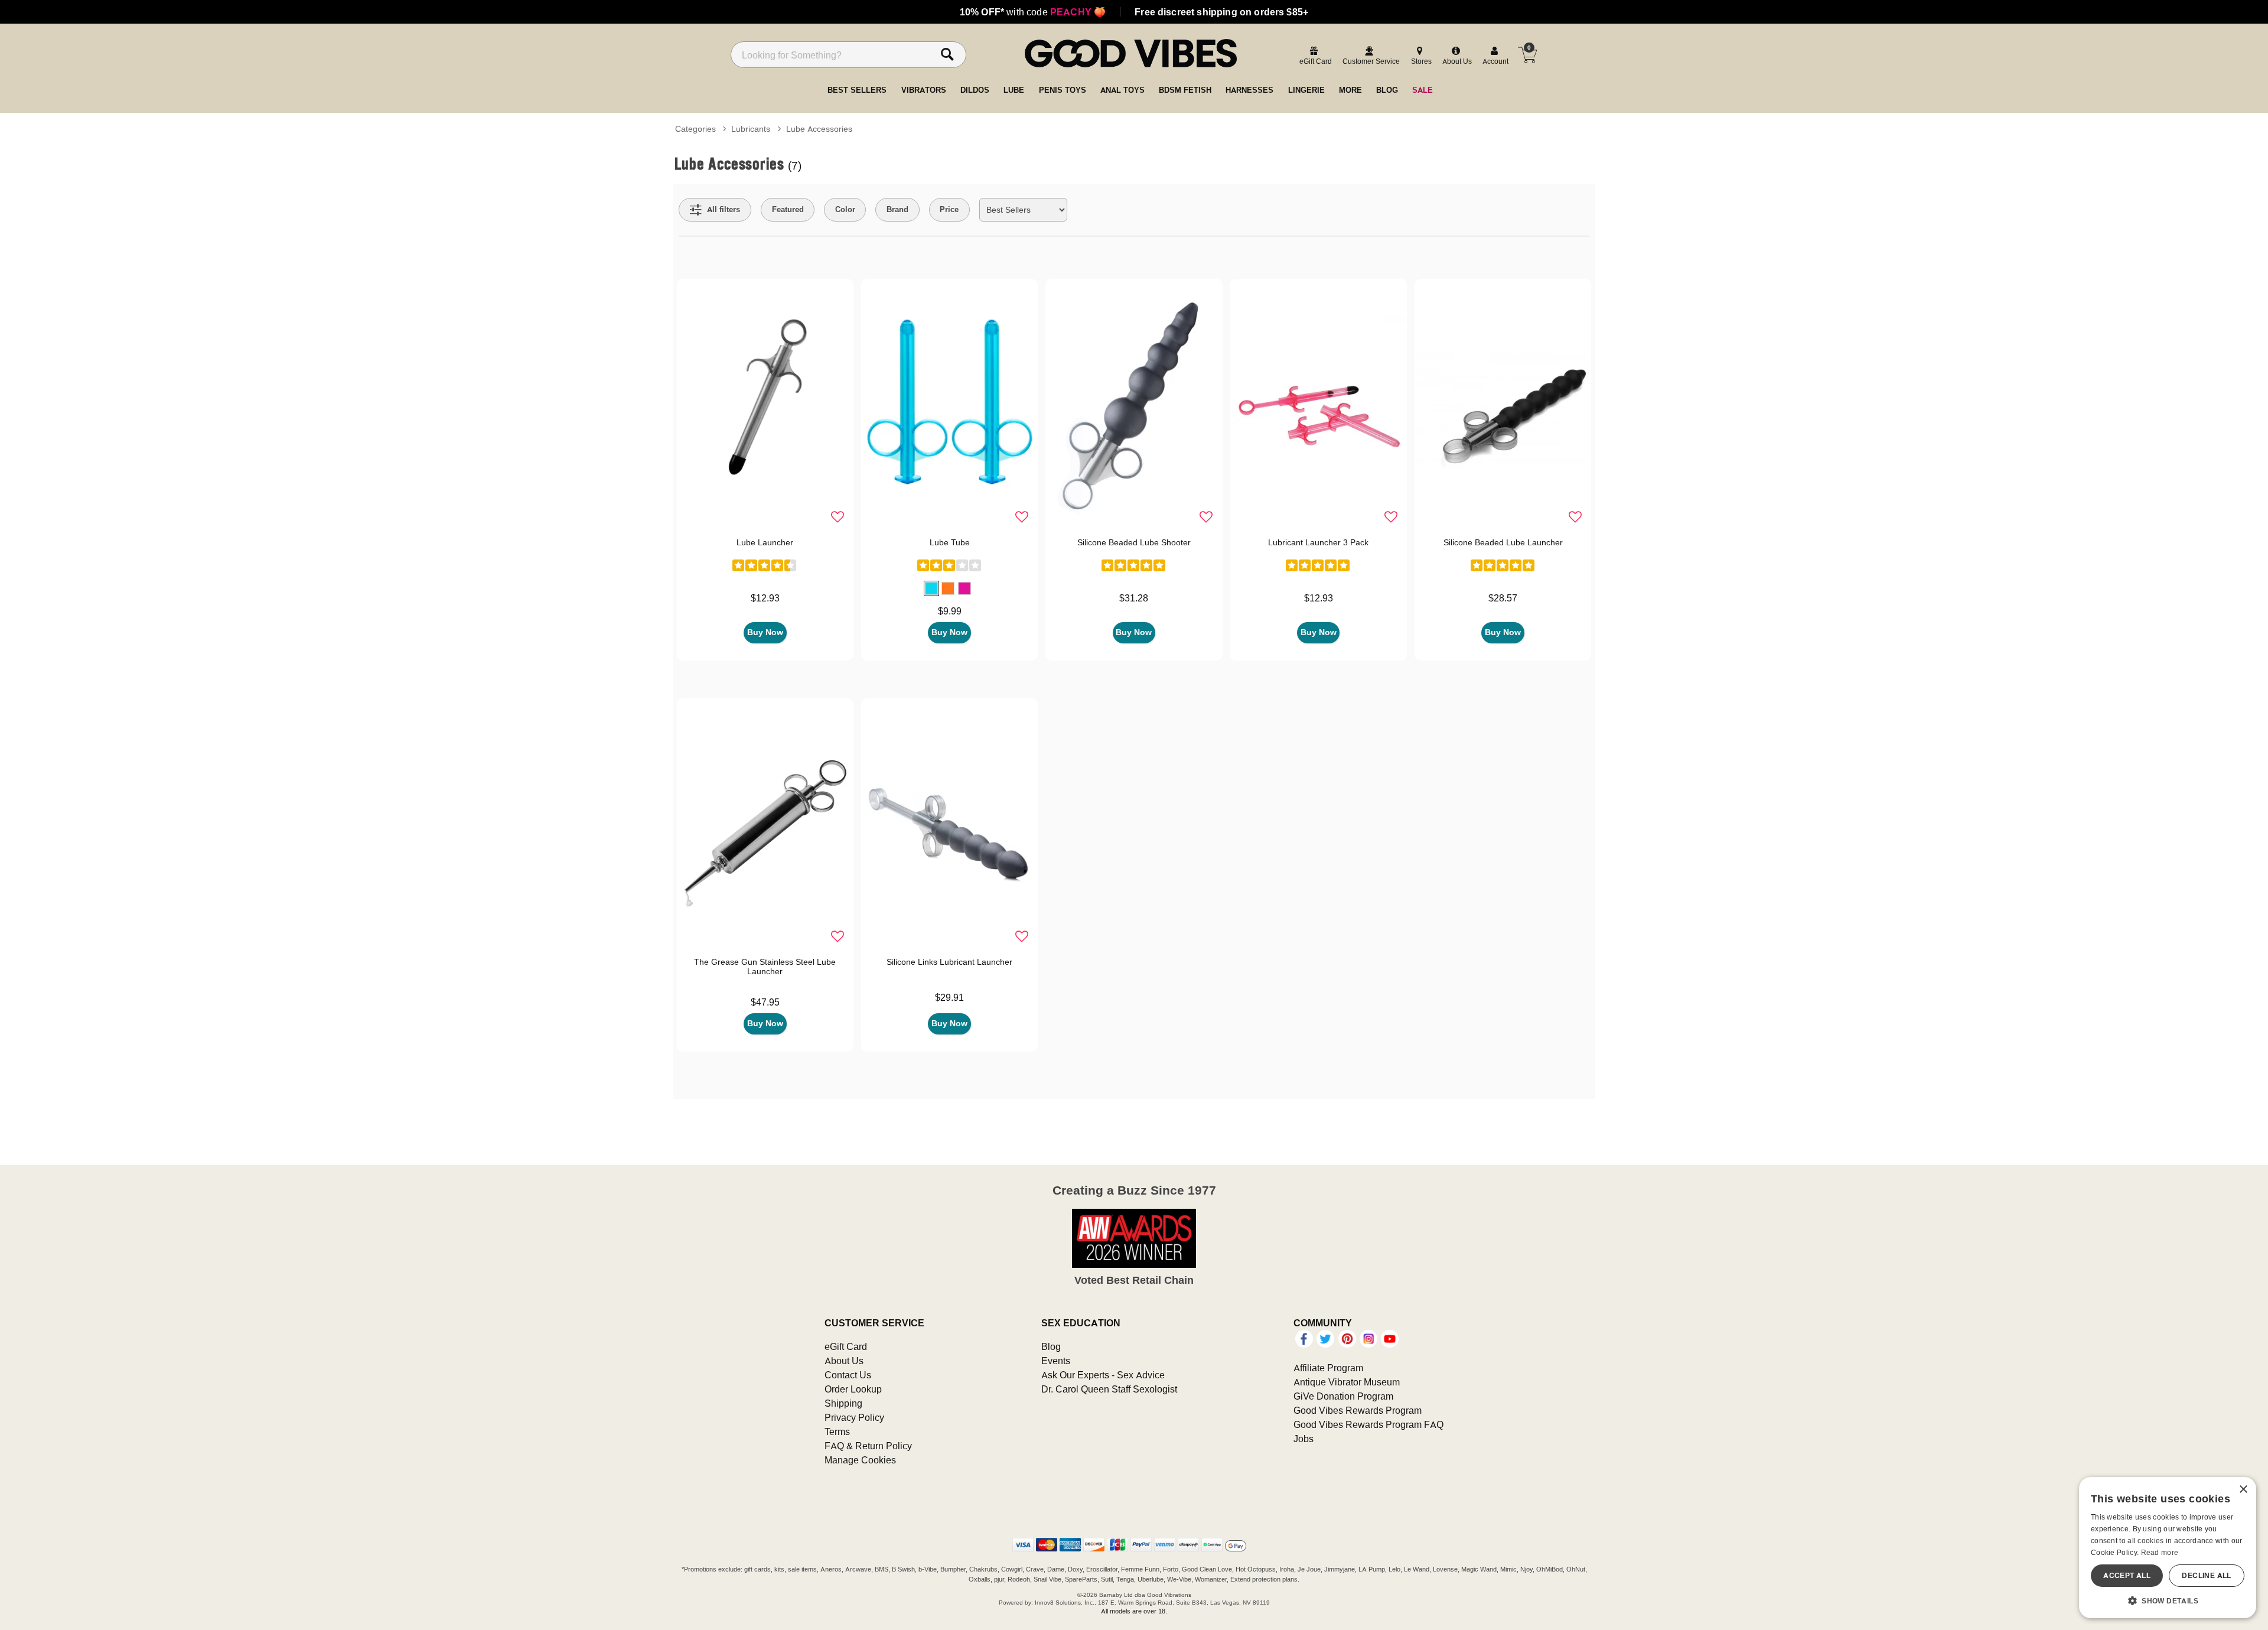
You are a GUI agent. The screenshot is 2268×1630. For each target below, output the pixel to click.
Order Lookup (853, 1389)
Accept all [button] (2127, 1575)
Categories (695, 129)
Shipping (843, 1403)
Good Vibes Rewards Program (1358, 1410)
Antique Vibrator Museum (1347, 1382)
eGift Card (846, 1346)
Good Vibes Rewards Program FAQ (1368, 1424)
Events (1056, 1361)
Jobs (1304, 1439)
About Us (844, 1361)
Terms (837, 1431)
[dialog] (2168, 1548)
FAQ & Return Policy (868, 1446)
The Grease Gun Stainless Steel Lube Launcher (765, 967)
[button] (931, 588)
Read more (2160, 1552)
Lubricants (751, 129)
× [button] (2243, 1490)
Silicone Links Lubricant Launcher (949, 962)
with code (1033, 12)
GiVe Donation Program (1343, 1396)
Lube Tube (950, 542)
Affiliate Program (1328, 1368)
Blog (1051, 1346)
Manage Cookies (860, 1460)
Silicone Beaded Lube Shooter (1134, 542)
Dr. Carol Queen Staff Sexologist (1109, 1389)
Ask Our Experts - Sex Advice (1103, 1375)
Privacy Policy (854, 1417)
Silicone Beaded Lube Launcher (1503, 542)
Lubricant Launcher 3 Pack (1318, 542)
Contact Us (848, 1375)
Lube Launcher (765, 542)
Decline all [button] (2206, 1575)
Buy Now (765, 632)
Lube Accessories (819, 129)
